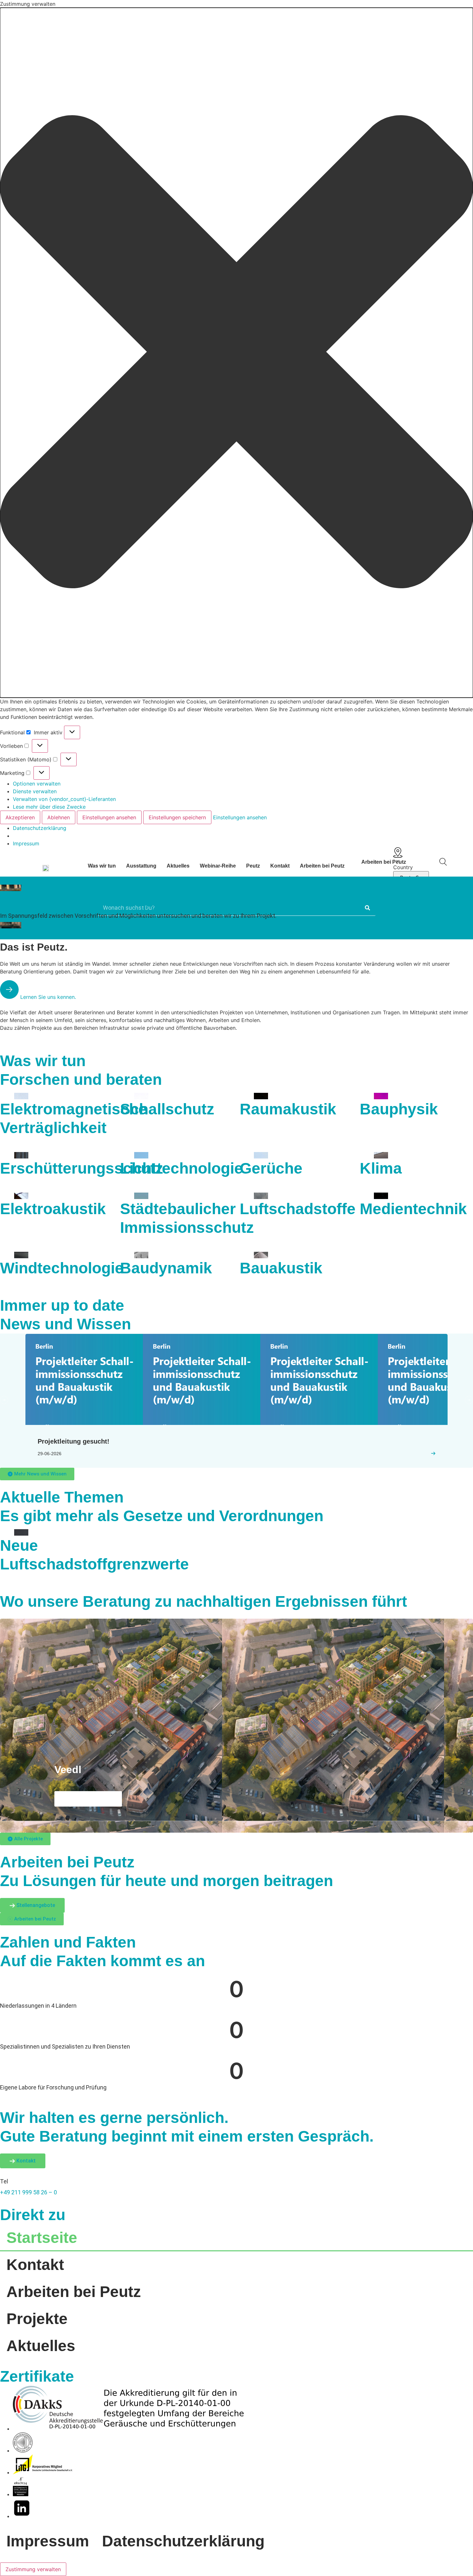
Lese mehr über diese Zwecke (49, 807)
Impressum (26, 843)
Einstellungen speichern (177, 817)
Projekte (37, 2319)
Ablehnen (59, 817)
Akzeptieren (20, 817)
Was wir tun (102, 866)
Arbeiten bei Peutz (322, 866)
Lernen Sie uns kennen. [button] (47, 997)
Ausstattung (141, 866)
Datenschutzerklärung (40, 828)
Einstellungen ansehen (109, 817)
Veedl (68, 1770)
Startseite (42, 2238)
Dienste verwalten (35, 791)
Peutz (253, 866)
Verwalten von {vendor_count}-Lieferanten (64, 799)
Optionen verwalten (37, 784)
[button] (236, 353)
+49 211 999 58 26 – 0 (28, 2192)
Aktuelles (178, 866)
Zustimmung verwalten (33, 2569)
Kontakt (280, 866)
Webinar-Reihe (218, 866)
